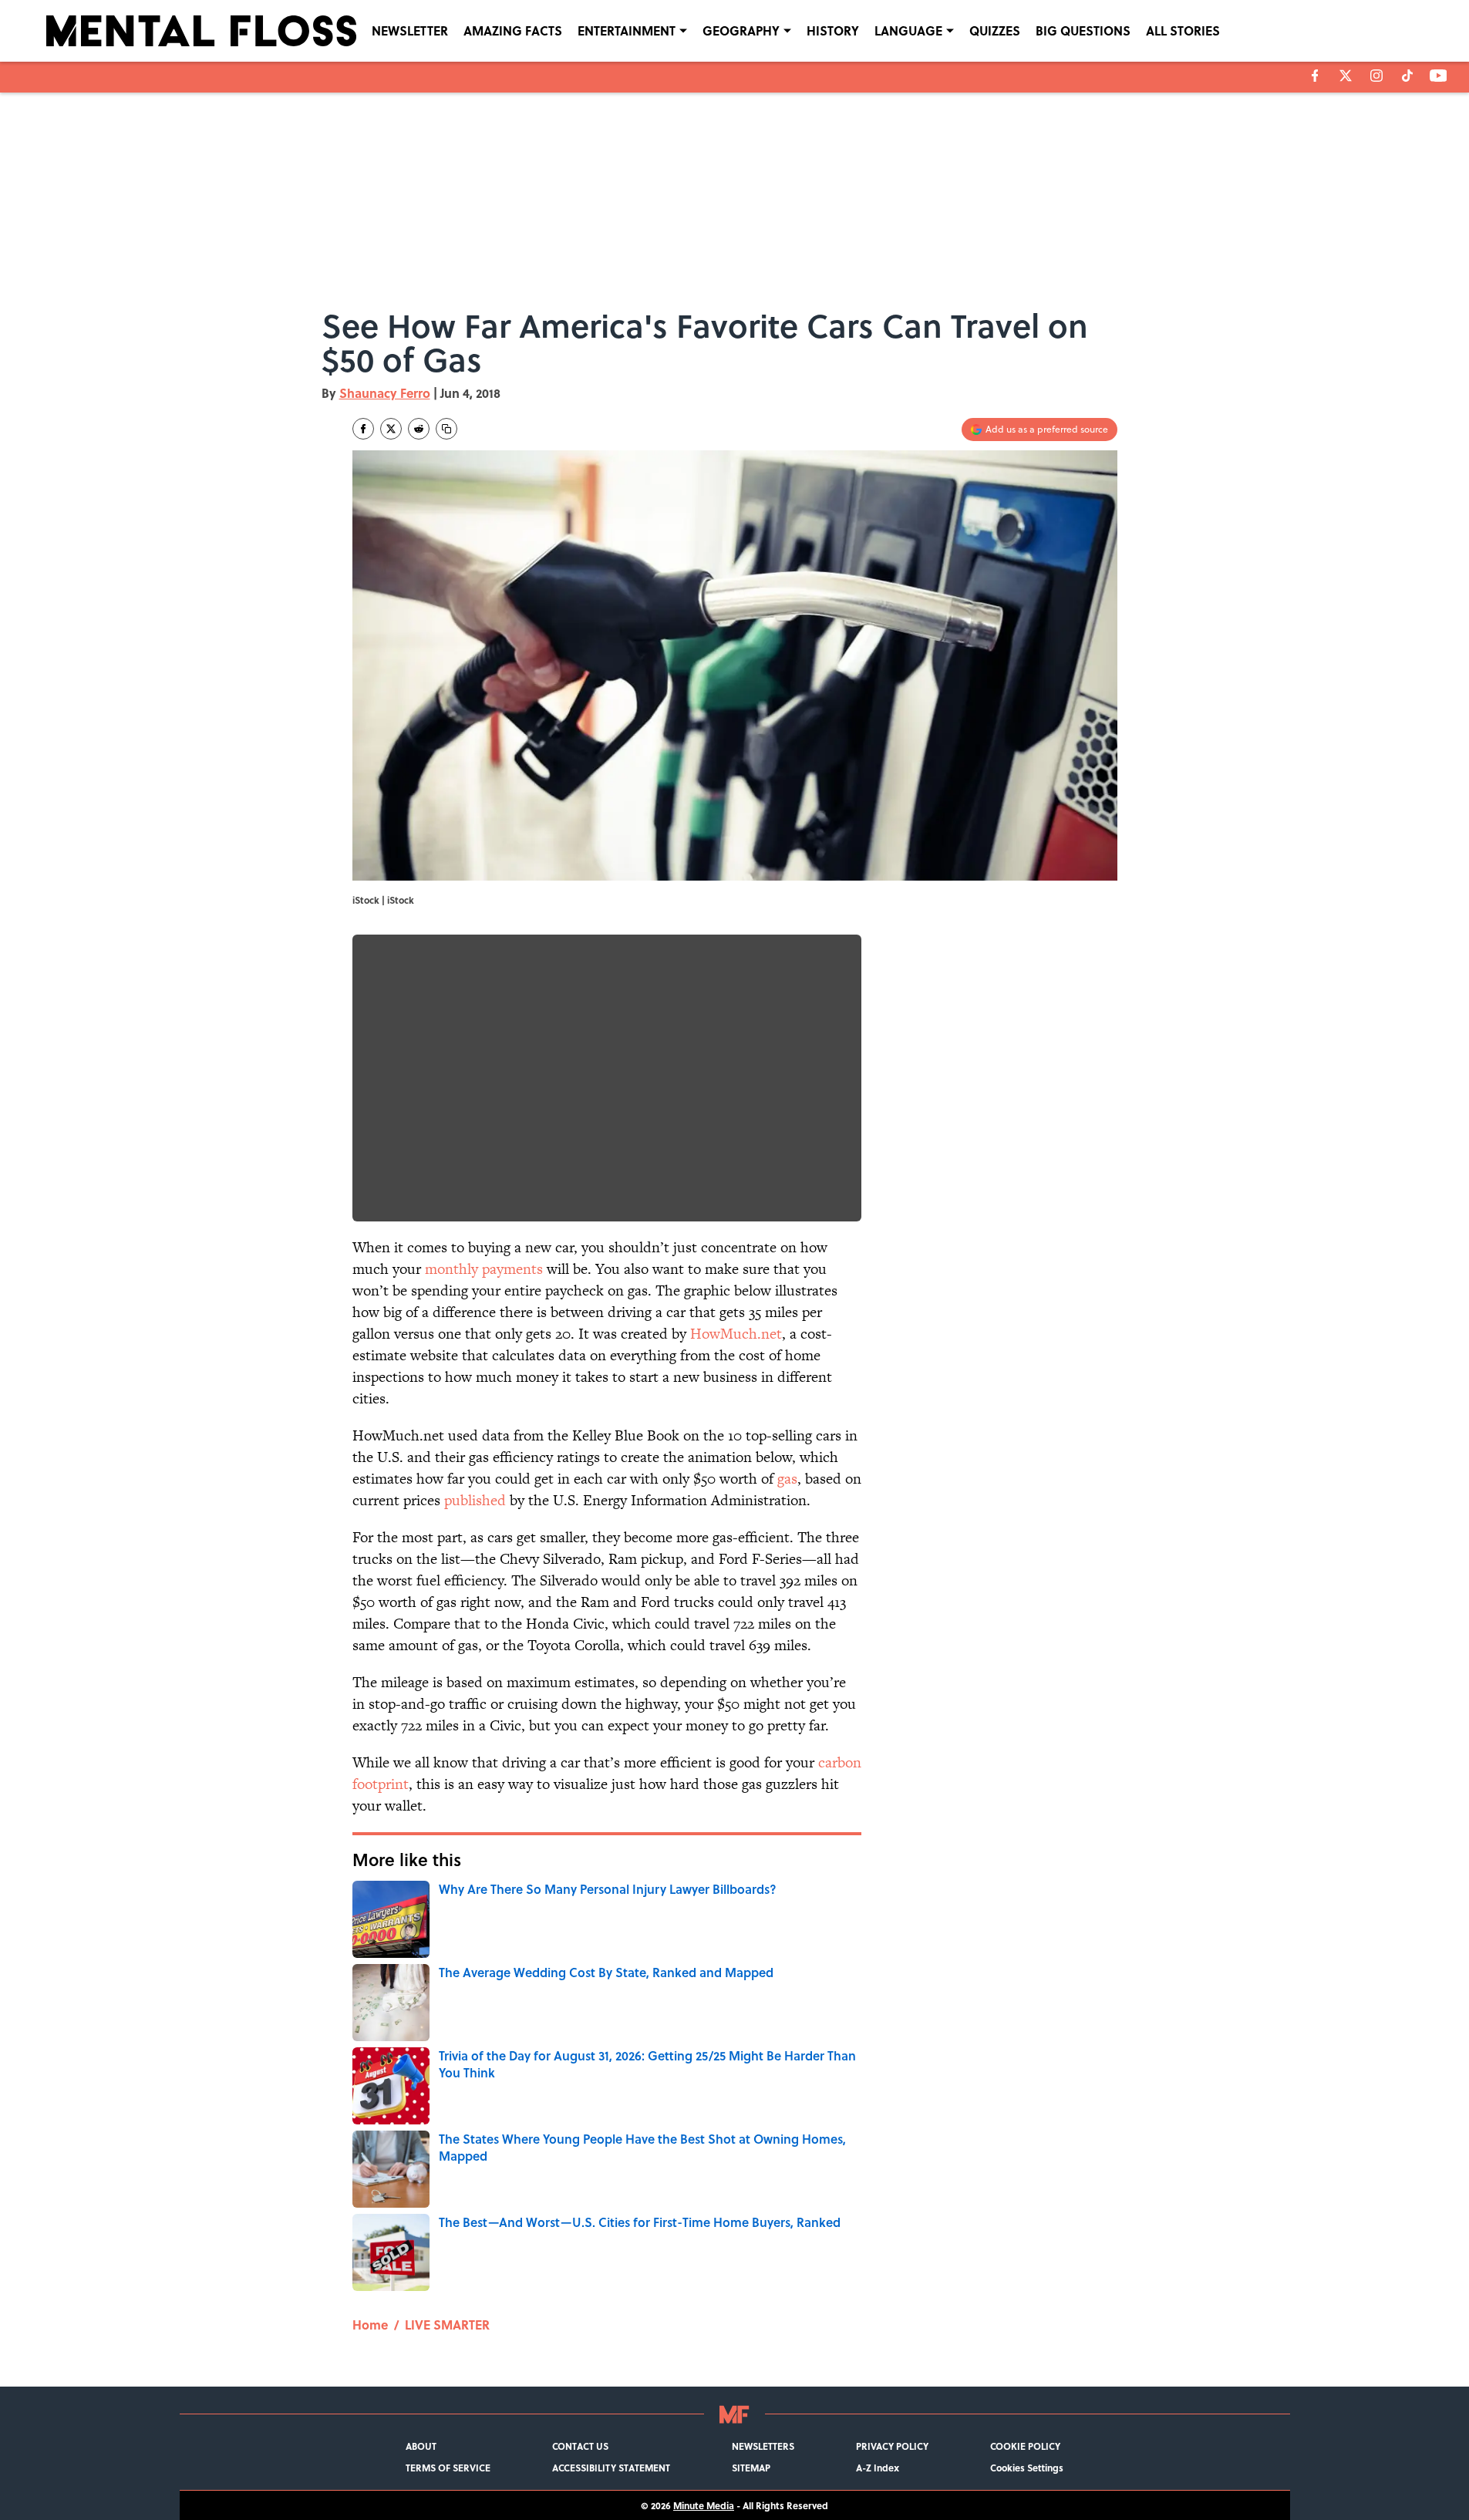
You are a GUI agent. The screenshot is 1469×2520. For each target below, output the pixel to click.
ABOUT (421, 2446)
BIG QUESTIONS (1083, 30)
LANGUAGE (908, 30)
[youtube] (1439, 76)
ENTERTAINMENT (627, 30)
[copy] (446, 429)
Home (370, 2325)
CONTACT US (580, 2446)
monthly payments (484, 1269)
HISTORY (833, 30)
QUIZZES (995, 30)
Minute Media (704, 2505)
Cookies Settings (1027, 2468)
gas (787, 1479)
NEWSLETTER (410, 30)
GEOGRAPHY (741, 30)
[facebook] (1315, 76)
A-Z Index (878, 2468)
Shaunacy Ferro (385, 393)
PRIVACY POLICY (892, 2446)
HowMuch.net (736, 1334)
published (475, 1500)
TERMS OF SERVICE (448, 2468)
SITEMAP (751, 2468)
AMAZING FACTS (513, 30)
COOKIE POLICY (1025, 2446)
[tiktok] (1407, 76)
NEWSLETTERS (763, 2446)
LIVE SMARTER (447, 2325)
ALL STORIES (1183, 30)
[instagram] (1376, 76)
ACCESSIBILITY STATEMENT (611, 2468)
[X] (1346, 76)
